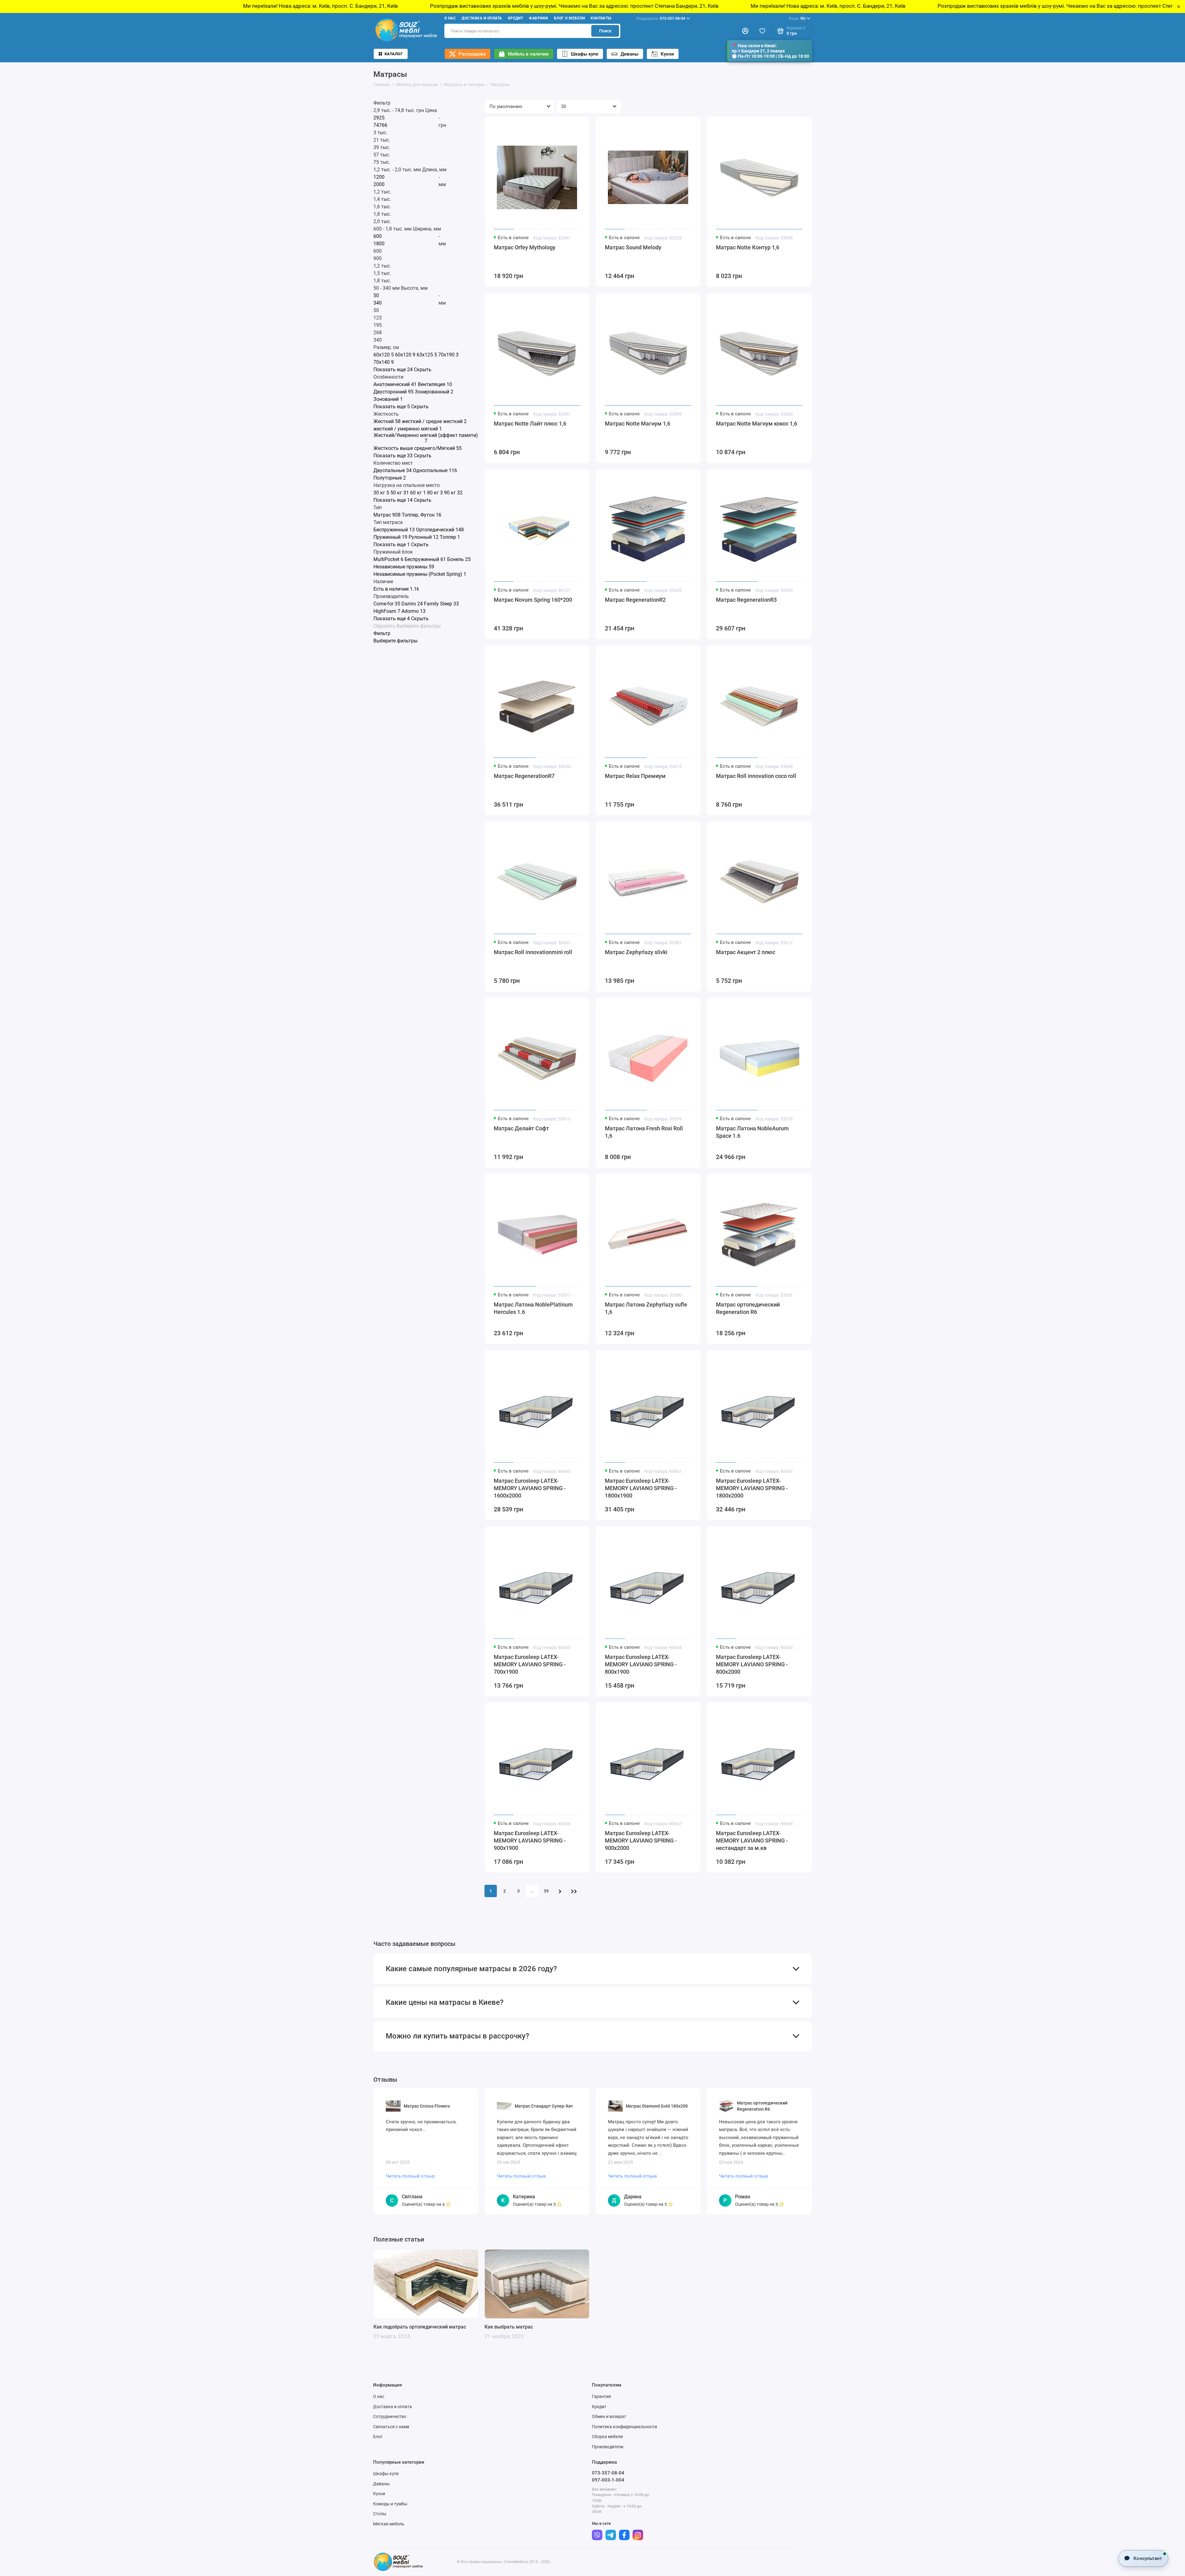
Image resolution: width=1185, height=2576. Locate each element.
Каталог (394, 54)
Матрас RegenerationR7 (524, 776)
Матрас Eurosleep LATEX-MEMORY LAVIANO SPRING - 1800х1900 (641, 1488)
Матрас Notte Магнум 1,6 (638, 424)
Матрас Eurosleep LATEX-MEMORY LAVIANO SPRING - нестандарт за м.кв (752, 1841)
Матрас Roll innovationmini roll (533, 952)
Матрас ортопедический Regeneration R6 (748, 1308)
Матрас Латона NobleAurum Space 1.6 (752, 1132)
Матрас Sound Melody (633, 247)
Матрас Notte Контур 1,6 (748, 247)
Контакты (601, 18)
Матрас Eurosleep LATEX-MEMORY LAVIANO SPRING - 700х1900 (530, 1664)
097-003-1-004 (608, 2480)
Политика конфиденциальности (624, 2427)
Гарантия (601, 2396)
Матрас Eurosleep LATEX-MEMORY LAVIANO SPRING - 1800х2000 (752, 1488)
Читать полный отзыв (410, 2176)
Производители (608, 2447)
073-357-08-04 (661, 18)
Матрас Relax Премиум (635, 776)
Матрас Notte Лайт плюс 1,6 (530, 424)
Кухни (667, 54)
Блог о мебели (569, 18)
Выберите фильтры (419, 626)
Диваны (630, 54)
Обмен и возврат (609, 2416)
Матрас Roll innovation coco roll (756, 776)
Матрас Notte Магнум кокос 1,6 (757, 424)
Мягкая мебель (389, 2524)
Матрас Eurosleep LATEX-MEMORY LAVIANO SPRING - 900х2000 (641, 1841)
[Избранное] (762, 31)
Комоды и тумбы (390, 2504)
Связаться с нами (391, 2427)
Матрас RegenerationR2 (635, 600)
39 (546, 1891)
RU (797, 18)
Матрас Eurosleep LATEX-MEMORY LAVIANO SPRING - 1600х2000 (530, 1488)
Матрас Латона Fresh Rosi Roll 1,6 (644, 1132)
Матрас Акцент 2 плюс (746, 952)
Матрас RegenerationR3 (746, 600)
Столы (380, 2514)
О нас (450, 18)
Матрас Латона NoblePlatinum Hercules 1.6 (533, 1308)
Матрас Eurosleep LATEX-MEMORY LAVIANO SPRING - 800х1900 (641, 1664)
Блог (378, 2437)
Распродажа (472, 54)
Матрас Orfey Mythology (525, 247)
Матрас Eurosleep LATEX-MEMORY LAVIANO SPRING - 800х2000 (752, 1664)
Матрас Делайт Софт (521, 1128)
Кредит (516, 18)
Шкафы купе (585, 54)
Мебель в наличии (528, 54)
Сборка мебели (607, 2437)
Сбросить (384, 626)
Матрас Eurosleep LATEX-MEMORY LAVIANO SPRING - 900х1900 (530, 1841)
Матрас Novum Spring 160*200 (533, 600)
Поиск (605, 31)
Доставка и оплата (482, 18)
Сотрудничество (390, 2416)
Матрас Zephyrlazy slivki (636, 952)
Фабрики (538, 18)
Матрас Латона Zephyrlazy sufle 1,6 (646, 1308)
